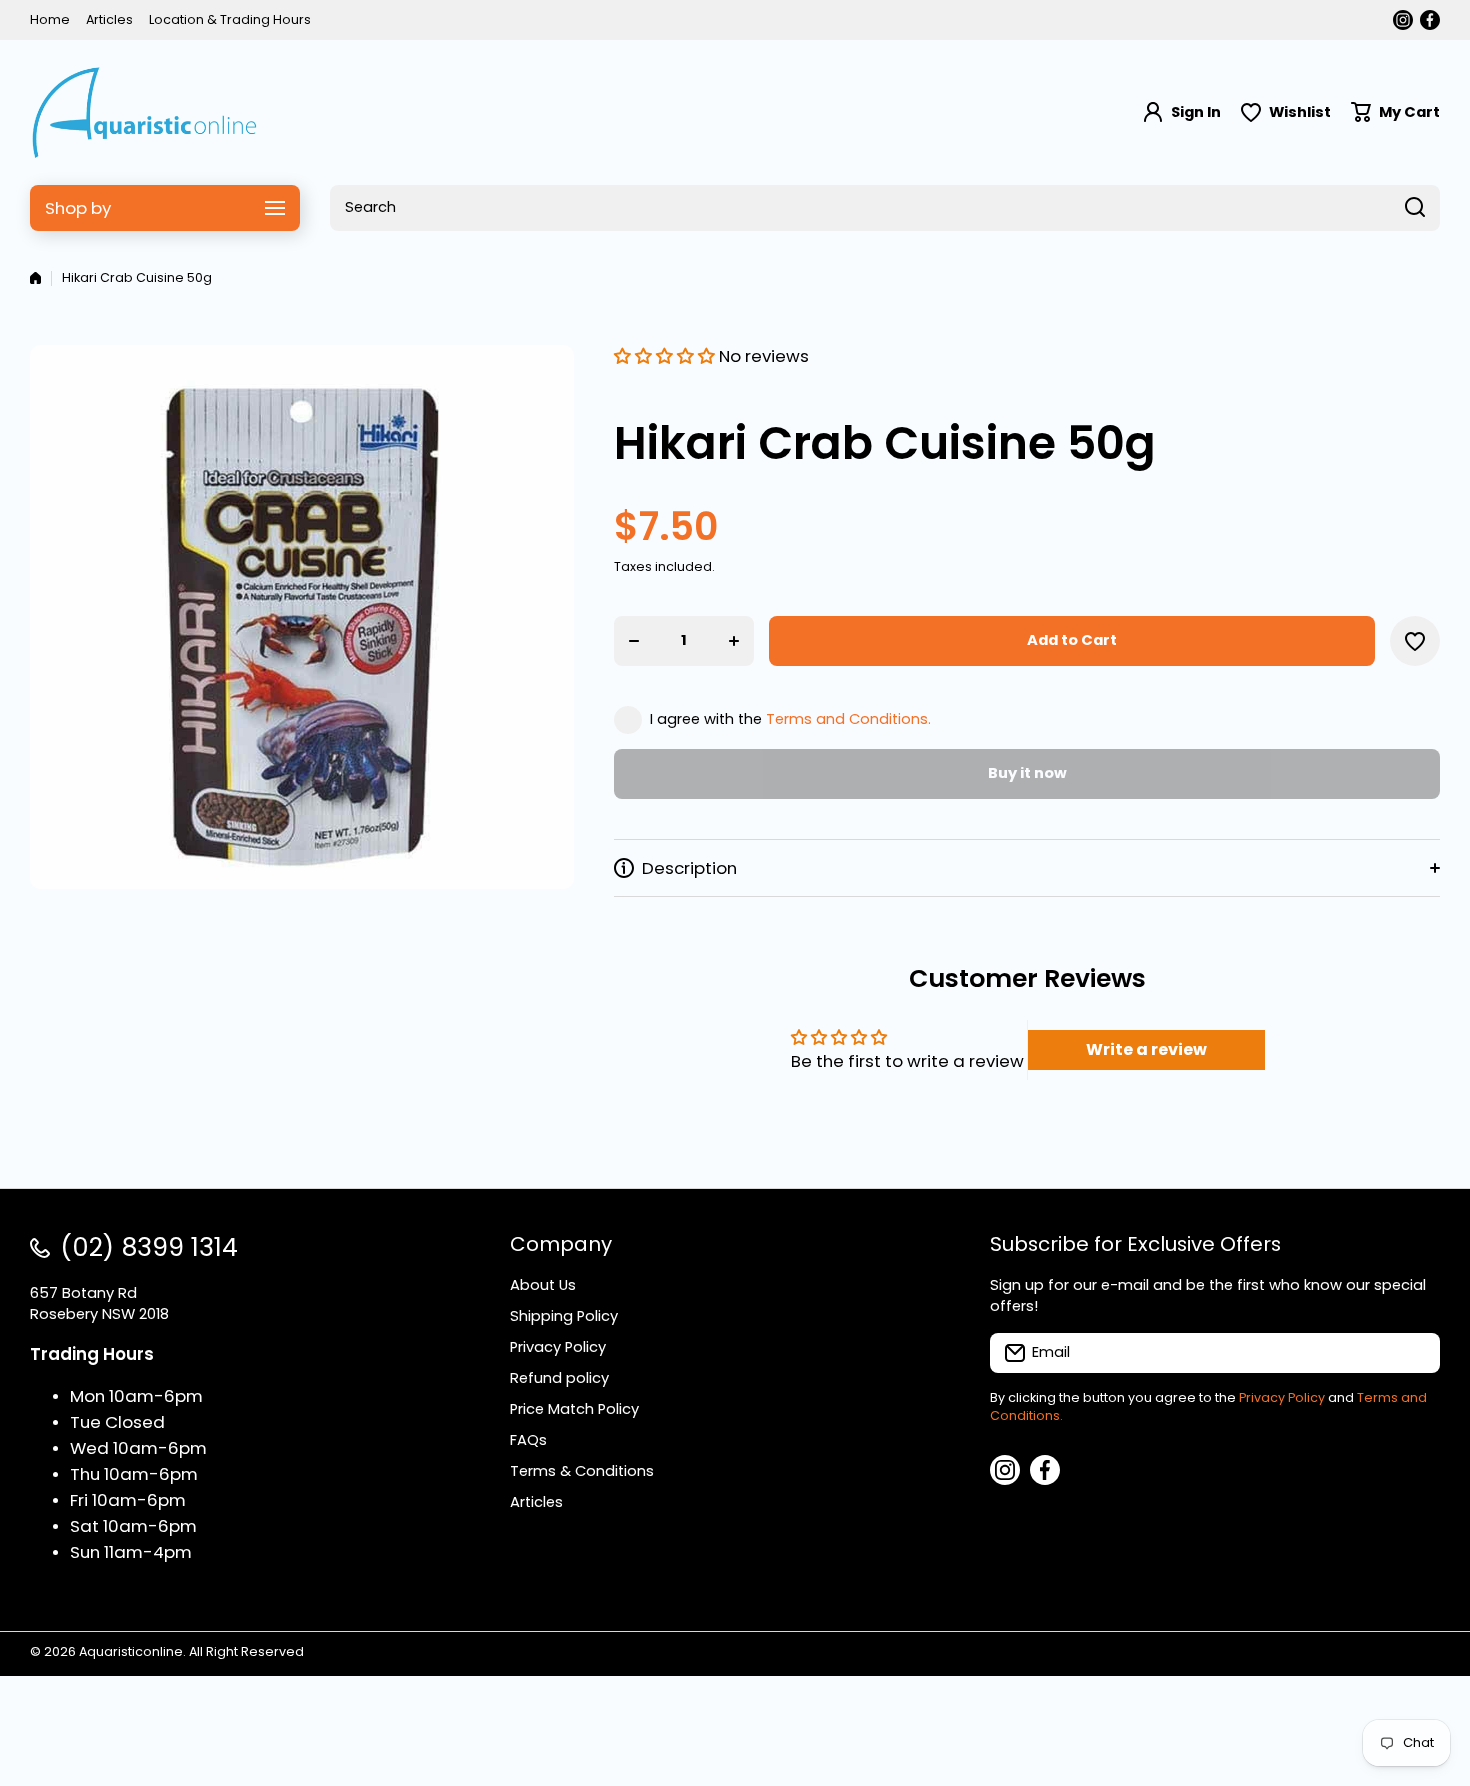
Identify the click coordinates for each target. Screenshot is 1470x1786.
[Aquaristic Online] (145, 112)
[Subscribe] (1415, 1353)
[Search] (1415, 208)
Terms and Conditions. (848, 719)
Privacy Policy (1282, 1397)
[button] (1395, 112)
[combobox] (885, 208)
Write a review (1146, 1049)
